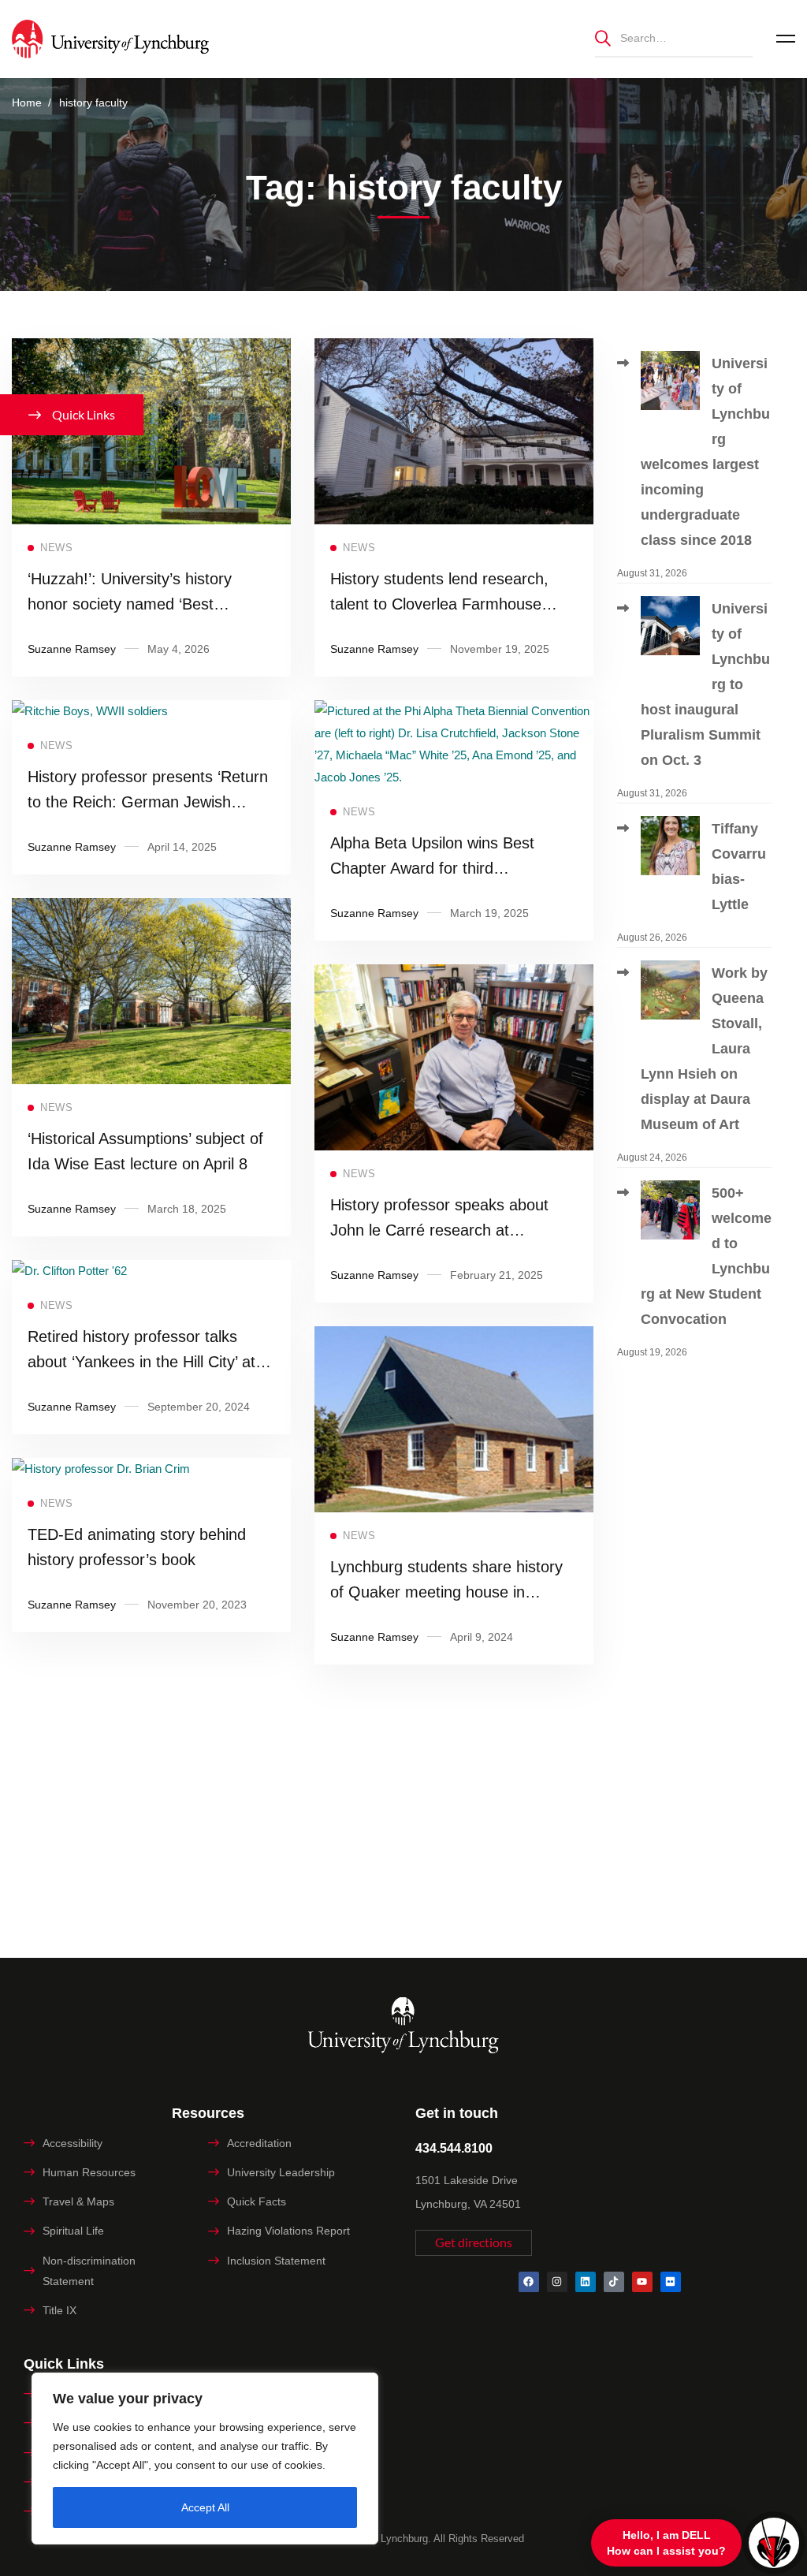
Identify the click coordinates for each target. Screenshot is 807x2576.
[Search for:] (674, 37)
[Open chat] (774, 2543)
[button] (474, 2243)
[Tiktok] (614, 2282)
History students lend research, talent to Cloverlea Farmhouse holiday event (439, 604)
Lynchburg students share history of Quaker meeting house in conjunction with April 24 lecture (446, 1592)
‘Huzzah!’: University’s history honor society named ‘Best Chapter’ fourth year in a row (130, 604)
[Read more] (151, 349)
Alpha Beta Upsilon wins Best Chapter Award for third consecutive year (432, 868)
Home (27, 103)
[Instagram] (557, 2282)
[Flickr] (671, 2282)
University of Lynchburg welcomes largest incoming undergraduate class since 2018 (705, 452)
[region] (205, 2459)
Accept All (205, 2507)
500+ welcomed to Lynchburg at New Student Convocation (706, 1256)
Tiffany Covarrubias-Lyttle (739, 867)
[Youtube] (642, 2282)
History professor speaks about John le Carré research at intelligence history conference (439, 1230)
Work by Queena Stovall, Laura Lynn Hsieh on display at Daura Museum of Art (704, 1049)
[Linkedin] (586, 2282)
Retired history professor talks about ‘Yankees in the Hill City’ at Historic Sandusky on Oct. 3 (141, 1362)
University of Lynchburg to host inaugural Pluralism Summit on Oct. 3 (705, 684)
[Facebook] (529, 2282)
